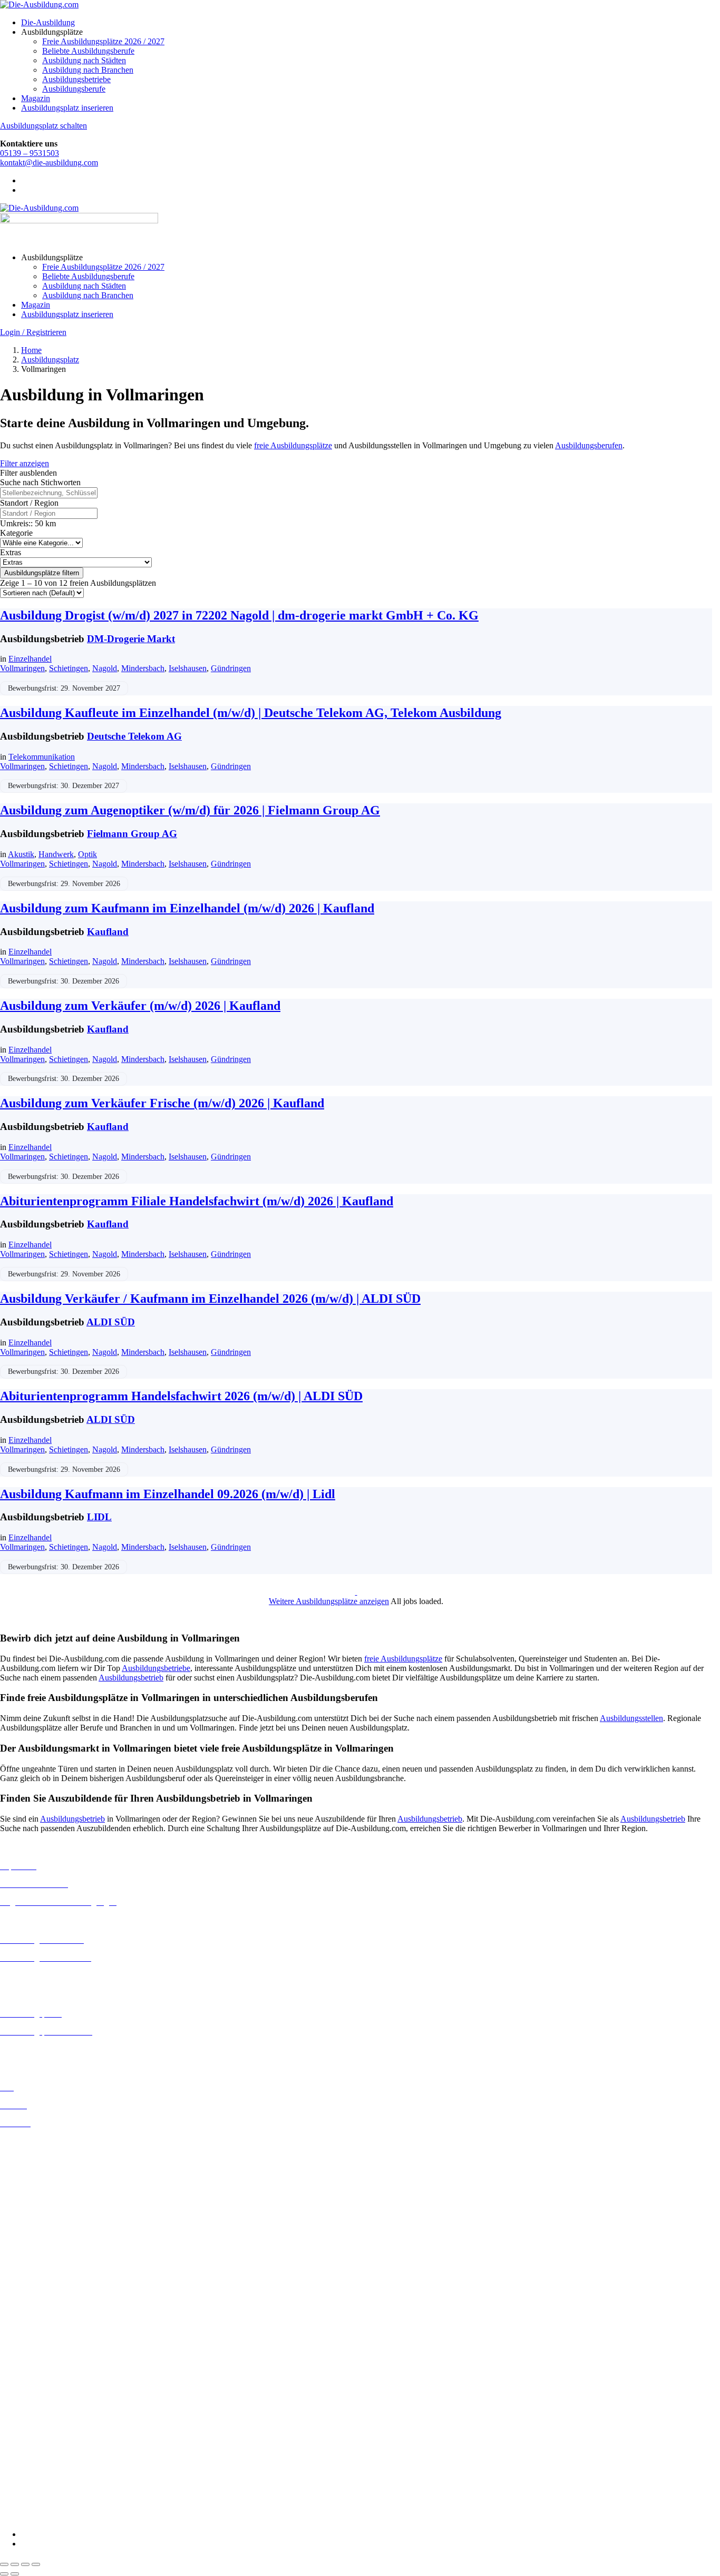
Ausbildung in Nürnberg (41, 2301)
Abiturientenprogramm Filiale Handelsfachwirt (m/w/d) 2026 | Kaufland (197, 1201)
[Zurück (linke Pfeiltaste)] (4, 2574)
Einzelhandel (30, 659)
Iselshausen (188, 668)
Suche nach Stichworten (40, 482)
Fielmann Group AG (132, 834)
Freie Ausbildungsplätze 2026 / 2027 (103, 41)
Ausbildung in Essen (35, 2189)
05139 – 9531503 (30, 153)
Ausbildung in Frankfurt (40, 2198)
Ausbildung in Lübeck (37, 2263)
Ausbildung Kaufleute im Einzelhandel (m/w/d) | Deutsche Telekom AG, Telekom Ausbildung (251, 713)
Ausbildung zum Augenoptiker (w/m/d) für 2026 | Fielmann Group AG (190, 810)
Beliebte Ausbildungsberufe (88, 51)
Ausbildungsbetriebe (76, 79)
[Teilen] (25, 2564)
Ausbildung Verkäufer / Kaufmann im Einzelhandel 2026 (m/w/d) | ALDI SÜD (210, 1299)
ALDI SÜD (111, 1322)
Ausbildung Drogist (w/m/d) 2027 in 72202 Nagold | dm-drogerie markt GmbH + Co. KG (239, 615)
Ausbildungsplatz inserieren (67, 108)
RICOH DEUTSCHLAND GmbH (59, 2470)
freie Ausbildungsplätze (293, 445)
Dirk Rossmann (26, 2386)
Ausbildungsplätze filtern (42, 573)
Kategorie (16, 533)
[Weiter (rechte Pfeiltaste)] (15, 2574)
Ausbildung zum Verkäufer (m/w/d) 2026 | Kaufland (140, 1006)
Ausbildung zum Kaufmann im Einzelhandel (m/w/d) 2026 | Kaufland (187, 908)
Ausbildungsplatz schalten (43, 126)
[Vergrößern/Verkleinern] (4, 2564)
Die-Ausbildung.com (62, 2516)
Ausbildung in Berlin (35, 2141)
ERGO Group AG (31, 2405)
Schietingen (69, 668)
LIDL (99, 1517)
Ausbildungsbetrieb (131, 1678)
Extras (11, 552)
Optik (87, 854)
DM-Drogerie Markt (131, 639)
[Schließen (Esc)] (36, 2564)
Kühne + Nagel (26, 2441)
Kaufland (108, 932)
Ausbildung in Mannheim (43, 2282)
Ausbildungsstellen (631, 1718)
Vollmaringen (22, 668)
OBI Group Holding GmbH (47, 2460)
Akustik (21, 854)
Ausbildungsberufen (589, 445)
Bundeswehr (21, 2348)
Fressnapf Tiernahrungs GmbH (52, 2432)
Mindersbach (143, 668)
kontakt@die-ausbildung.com (49, 163)
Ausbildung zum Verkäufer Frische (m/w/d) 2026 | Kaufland (162, 1103)
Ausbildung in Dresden (39, 2170)
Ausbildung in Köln (33, 2244)
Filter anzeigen (25, 463)
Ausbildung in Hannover (41, 2217)
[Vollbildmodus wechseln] (15, 2564)
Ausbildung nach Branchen (88, 70)
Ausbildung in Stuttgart (39, 2311)
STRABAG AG (27, 2489)
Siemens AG (21, 2479)
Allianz (12, 2329)
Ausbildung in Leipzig (37, 2254)
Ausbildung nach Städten (84, 60)
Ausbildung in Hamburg (41, 2208)
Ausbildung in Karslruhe (41, 2235)
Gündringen (231, 668)
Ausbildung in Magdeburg (44, 2273)
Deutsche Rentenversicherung (50, 2395)
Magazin (36, 98)
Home (31, 350)
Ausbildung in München (41, 2292)
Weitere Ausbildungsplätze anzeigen (329, 1601)
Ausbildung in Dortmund (42, 2160)
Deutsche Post (24, 2367)
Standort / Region (29, 503)
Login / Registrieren (33, 332)
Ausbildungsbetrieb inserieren (50, 2049)
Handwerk (56, 854)
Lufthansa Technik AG (38, 2451)
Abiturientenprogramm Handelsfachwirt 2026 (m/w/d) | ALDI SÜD (181, 1396)
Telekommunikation (42, 757)
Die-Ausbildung (48, 22)
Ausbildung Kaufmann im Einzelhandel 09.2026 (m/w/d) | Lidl (168, 1494)
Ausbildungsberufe (74, 89)
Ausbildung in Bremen (38, 2151)
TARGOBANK (27, 2498)
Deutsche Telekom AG (134, 736)
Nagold (105, 668)
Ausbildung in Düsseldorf (43, 2179)
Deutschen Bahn (28, 2357)
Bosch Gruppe (24, 2338)
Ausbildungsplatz (50, 360)
